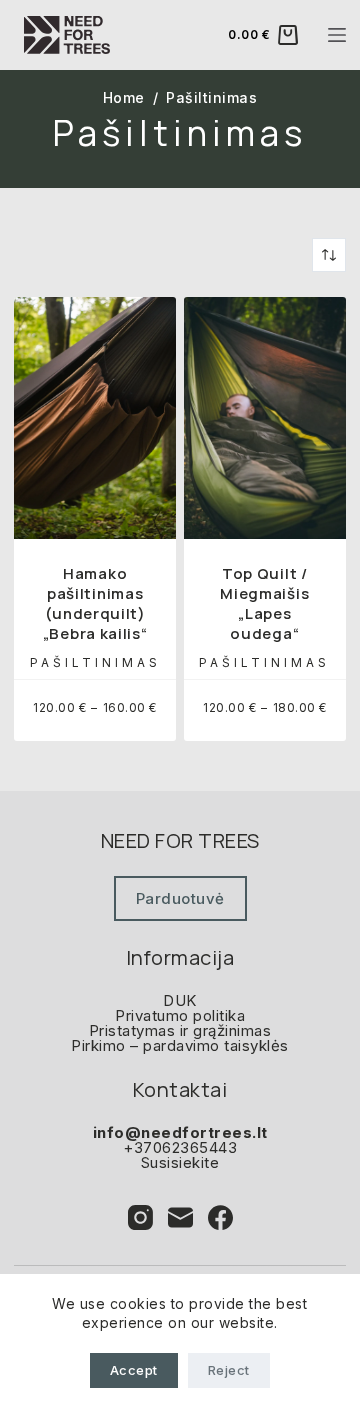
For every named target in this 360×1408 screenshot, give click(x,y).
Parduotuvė (180, 898)
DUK (180, 1000)
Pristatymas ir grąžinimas (180, 1030)
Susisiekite (180, 1162)
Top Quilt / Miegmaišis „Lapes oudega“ (264, 603)
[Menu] (337, 35)
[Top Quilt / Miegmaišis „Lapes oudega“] (265, 418)
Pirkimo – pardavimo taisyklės (180, 1045)
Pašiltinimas (95, 662)
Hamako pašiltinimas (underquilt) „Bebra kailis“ (95, 603)
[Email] (180, 1217)
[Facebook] (220, 1217)
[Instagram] (140, 1217)
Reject (229, 1370)
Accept (134, 1370)
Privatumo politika (180, 1015)
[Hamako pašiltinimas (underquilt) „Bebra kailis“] (95, 418)
